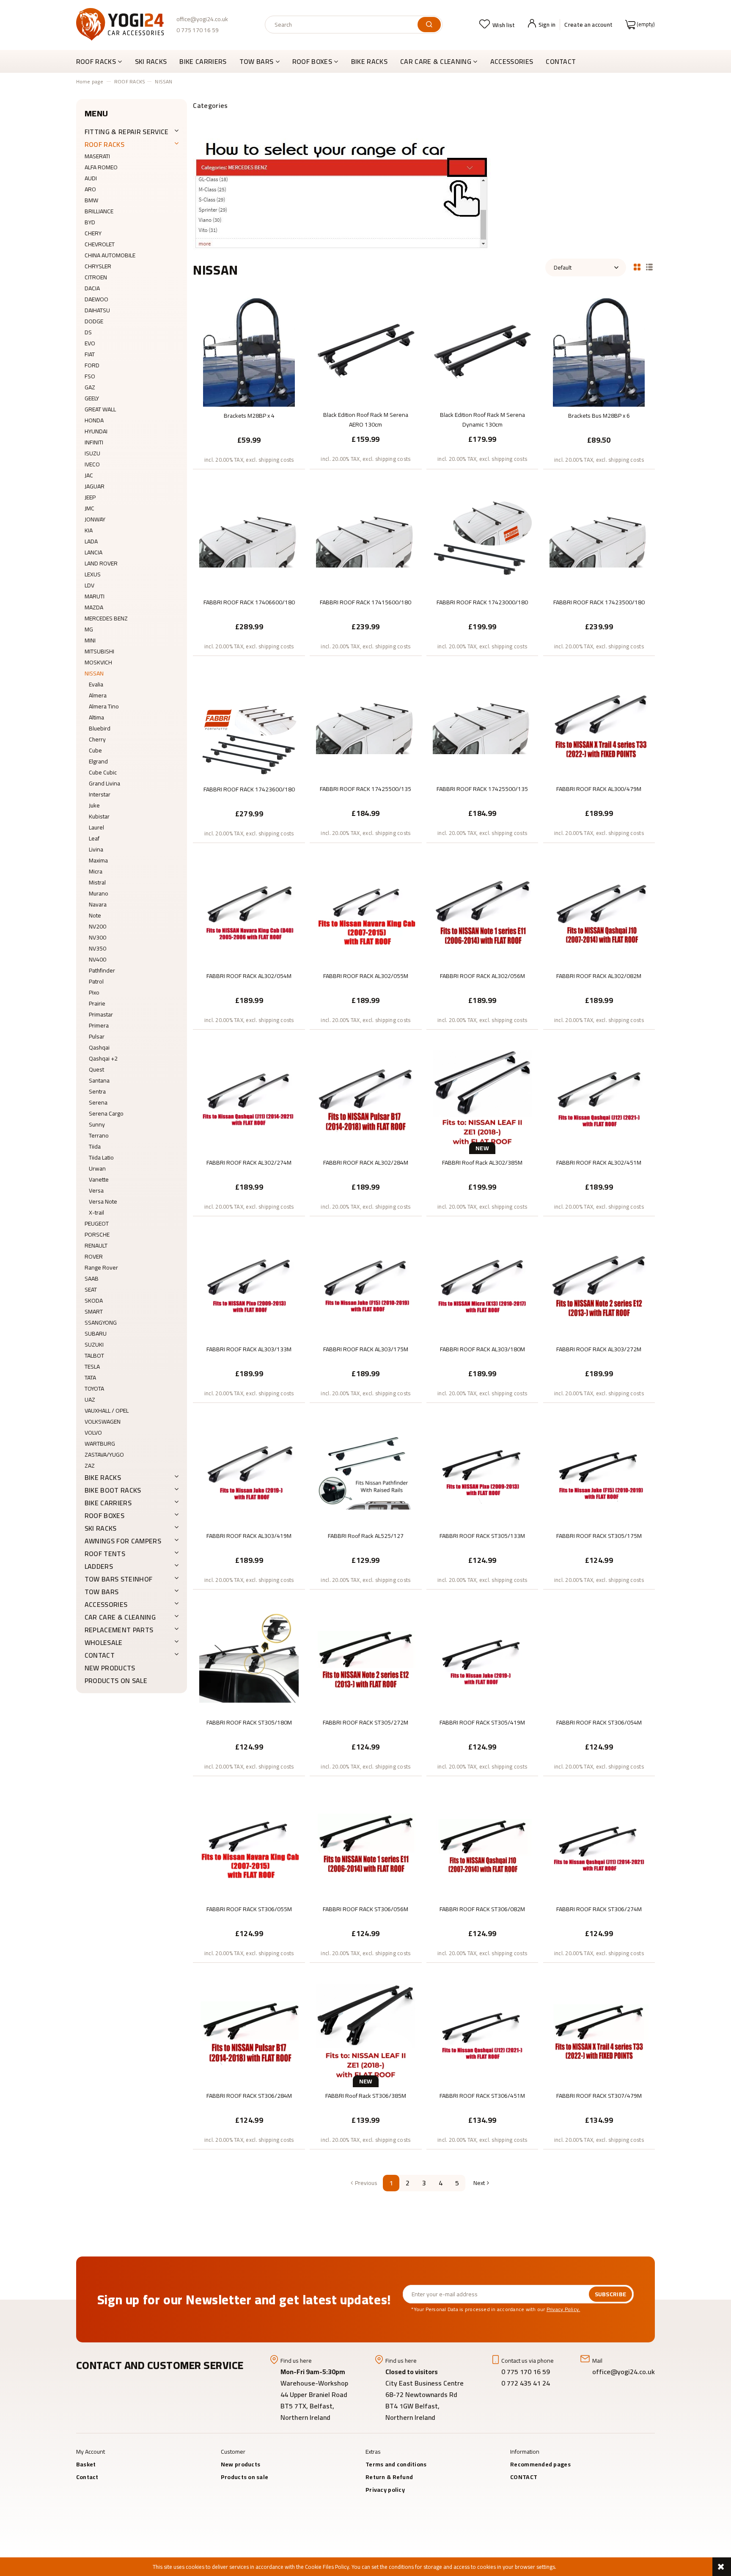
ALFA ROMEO (101, 167)
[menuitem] (102, 61)
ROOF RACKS (104, 144)
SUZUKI (94, 1344)
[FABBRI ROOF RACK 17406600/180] (249, 539)
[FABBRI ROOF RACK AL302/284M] (366, 1099)
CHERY (93, 233)
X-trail (96, 1212)
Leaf (94, 838)
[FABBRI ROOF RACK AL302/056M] (482, 912)
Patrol (96, 981)
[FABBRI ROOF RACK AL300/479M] (599, 725)
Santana (99, 1080)
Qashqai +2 (103, 1058)
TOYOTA (94, 1389)
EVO (90, 343)
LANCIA (93, 552)
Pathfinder (102, 970)
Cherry (97, 739)
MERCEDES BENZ (106, 618)
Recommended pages (540, 2464)
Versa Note (103, 1201)
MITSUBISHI (99, 651)
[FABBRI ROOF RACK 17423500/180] (599, 539)
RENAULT (96, 1245)
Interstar (100, 794)
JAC (89, 475)
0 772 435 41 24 (526, 2383)
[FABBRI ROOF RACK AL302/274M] (249, 1099)
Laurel (96, 827)
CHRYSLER (98, 266)
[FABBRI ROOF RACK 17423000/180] (482, 539)
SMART (94, 1311)
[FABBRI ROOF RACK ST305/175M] (599, 1472)
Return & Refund (389, 2477)
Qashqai (99, 1047)
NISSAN (94, 673)
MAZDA (94, 607)
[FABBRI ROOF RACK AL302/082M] (599, 912)
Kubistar (99, 816)
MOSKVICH (98, 662)
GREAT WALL (100, 409)
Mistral (97, 882)
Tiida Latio (101, 1157)
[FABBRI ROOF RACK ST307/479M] (599, 2032)
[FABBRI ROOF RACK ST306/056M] (366, 1846)
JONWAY (95, 519)
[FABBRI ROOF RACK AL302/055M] (366, 912)
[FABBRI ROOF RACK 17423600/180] (249, 726)
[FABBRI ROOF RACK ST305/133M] (482, 1472)
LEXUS (93, 574)
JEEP (90, 497)
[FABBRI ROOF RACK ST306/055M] (249, 1846)
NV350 (98, 948)
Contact (87, 2477)
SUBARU (96, 1333)
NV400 (98, 959)
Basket (86, 2464)
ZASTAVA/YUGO (104, 1455)
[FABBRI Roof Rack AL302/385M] (482, 1099)
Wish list (504, 25)
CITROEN (96, 277)
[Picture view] (637, 266)
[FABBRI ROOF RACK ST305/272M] (366, 1659)
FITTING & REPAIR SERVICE (127, 132)
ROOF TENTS (105, 1554)
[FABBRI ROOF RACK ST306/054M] (599, 1659)
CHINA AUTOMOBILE (110, 255)
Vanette (99, 1179)
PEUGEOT (97, 1223)
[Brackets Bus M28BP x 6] (599, 352)
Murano (99, 893)
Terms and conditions (396, 2464)
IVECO (92, 464)
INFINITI (94, 442)
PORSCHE (97, 1234)
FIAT (90, 354)
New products (110, 1668)
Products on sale (116, 1681)
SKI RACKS (101, 1528)
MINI (90, 640)
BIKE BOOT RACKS (113, 1490)
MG (89, 629)
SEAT (91, 1289)
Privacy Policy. (563, 2309)
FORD (92, 365)
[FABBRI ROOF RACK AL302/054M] (249, 912)
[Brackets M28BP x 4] (249, 352)
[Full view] (649, 266)
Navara (98, 904)
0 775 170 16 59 (198, 30)
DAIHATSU (97, 310)
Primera (99, 1025)
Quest (96, 1069)
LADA (91, 541)
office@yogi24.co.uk (202, 19)
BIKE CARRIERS (108, 1503)
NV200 (98, 926)
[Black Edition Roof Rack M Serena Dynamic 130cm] (482, 351)
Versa (96, 1190)
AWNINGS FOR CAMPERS (123, 1541)
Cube (95, 750)
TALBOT (94, 1355)
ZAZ (90, 1466)
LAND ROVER (101, 563)
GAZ (90, 387)
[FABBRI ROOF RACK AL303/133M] (249, 1286)
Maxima (98, 860)
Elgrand (98, 761)
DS (88, 332)
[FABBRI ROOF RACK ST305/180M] (249, 1659)
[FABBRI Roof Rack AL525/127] (366, 1472)
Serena (98, 1102)
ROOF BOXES (104, 1515)
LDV (89, 585)
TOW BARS (102, 1592)
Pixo (94, 992)
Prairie (97, 1003)
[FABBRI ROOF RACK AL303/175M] (366, 1286)
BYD (90, 222)
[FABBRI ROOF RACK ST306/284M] (249, 2032)
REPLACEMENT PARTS (119, 1630)
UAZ (90, 1400)
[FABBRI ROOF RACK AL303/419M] (249, 1472)
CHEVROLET (100, 244)
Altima (96, 717)
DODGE (94, 321)
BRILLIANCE (99, 211)
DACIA (92, 288)
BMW (91, 200)
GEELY (92, 398)
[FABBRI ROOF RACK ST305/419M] (482, 1659)
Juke (94, 805)
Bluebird (100, 728)
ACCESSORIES (106, 1604)
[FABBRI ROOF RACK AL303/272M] (599, 1286)
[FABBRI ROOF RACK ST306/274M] (599, 1846)
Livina (96, 849)
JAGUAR (95, 486)
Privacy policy (385, 2490)
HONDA (94, 420)
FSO (90, 376)
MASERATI (97, 156)
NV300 (98, 937)
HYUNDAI (96, 431)
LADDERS (99, 1566)
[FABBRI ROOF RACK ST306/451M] (482, 2032)
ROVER (94, 1256)
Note (95, 915)
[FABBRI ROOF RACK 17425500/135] (366, 725)
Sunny (97, 1124)
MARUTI (95, 596)
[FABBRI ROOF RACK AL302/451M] (599, 1099)
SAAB (92, 1278)
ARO (90, 189)
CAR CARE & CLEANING (120, 1617)
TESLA (92, 1367)
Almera (98, 695)
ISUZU (92, 453)
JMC (89, 508)
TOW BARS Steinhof (118, 1579)
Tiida (95, 1146)
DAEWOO (96, 299)
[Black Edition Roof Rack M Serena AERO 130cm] (366, 351)
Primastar (101, 1014)
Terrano (99, 1135)
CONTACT (100, 1655)
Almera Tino (104, 706)
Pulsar (97, 1036)
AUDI (91, 178)
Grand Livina (104, 783)
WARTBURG (100, 1444)
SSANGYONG (101, 1322)
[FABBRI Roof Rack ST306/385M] (366, 2032)
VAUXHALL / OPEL (107, 1411)
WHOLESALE (104, 1642)
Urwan (97, 1168)
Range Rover (101, 1267)
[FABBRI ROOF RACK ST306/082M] (482, 1846)
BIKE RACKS (103, 1477)
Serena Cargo (106, 1113)
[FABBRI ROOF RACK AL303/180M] (482, 1286)
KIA (89, 530)
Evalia (96, 684)
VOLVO (93, 1433)
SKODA (94, 1300)
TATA (90, 1378)
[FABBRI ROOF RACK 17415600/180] (366, 539)
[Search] (429, 25)
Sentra (97, 1091)
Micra (96, 871)
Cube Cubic (103, 772)
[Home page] (120, 24)
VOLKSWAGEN (103, 1422)
